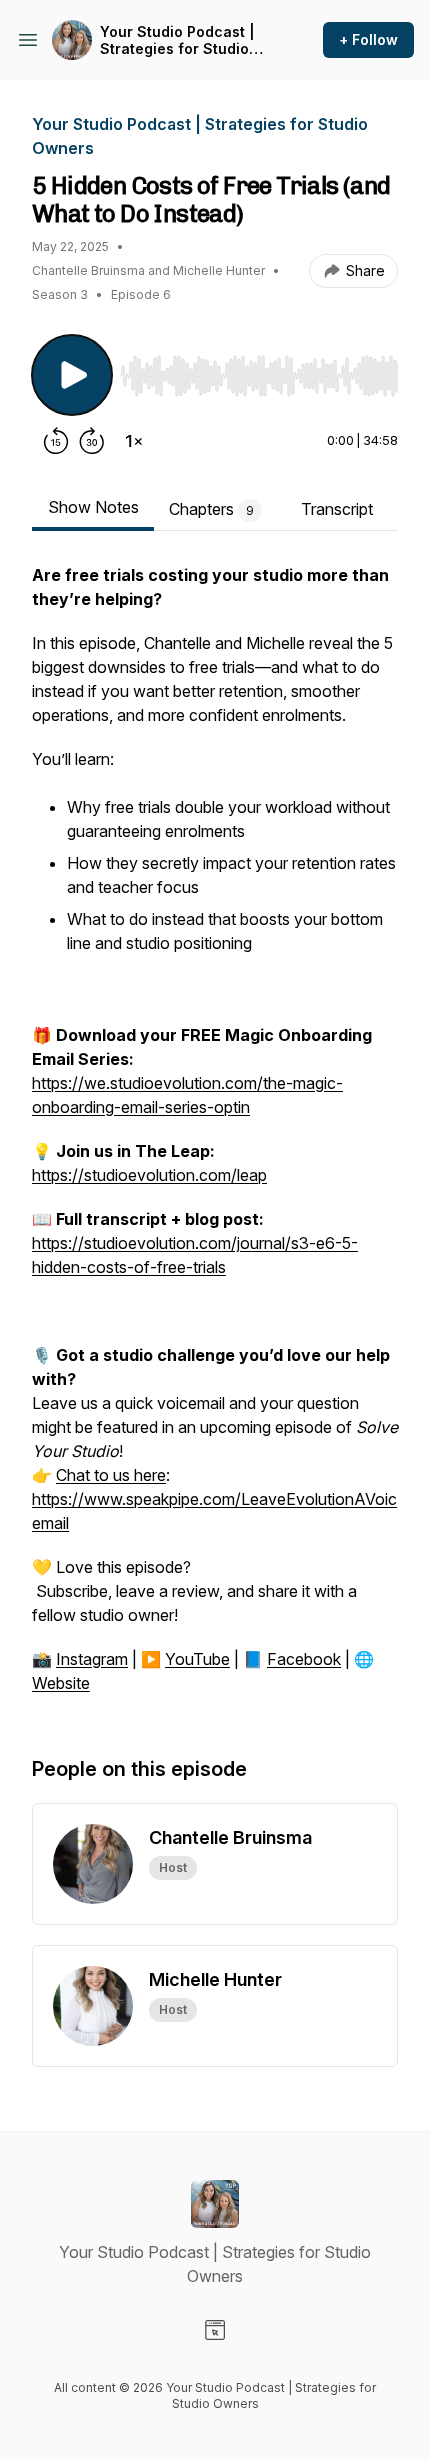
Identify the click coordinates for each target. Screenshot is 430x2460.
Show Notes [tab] (93, 507)
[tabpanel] (215, 1139)
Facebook (304, 1659)
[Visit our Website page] (215, 2330)
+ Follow (368, 39)
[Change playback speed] (134, 441)
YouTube (197, 1659)
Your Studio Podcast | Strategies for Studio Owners (177, 40)
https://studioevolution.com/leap (149, 1175)
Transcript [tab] (337, 509)
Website (61, 1683)
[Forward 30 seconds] (92, 441)
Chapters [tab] (211, 509)
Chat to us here (111, 1475)
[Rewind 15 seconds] (56, 441)
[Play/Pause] (72, 375)
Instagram (92, 1659)
